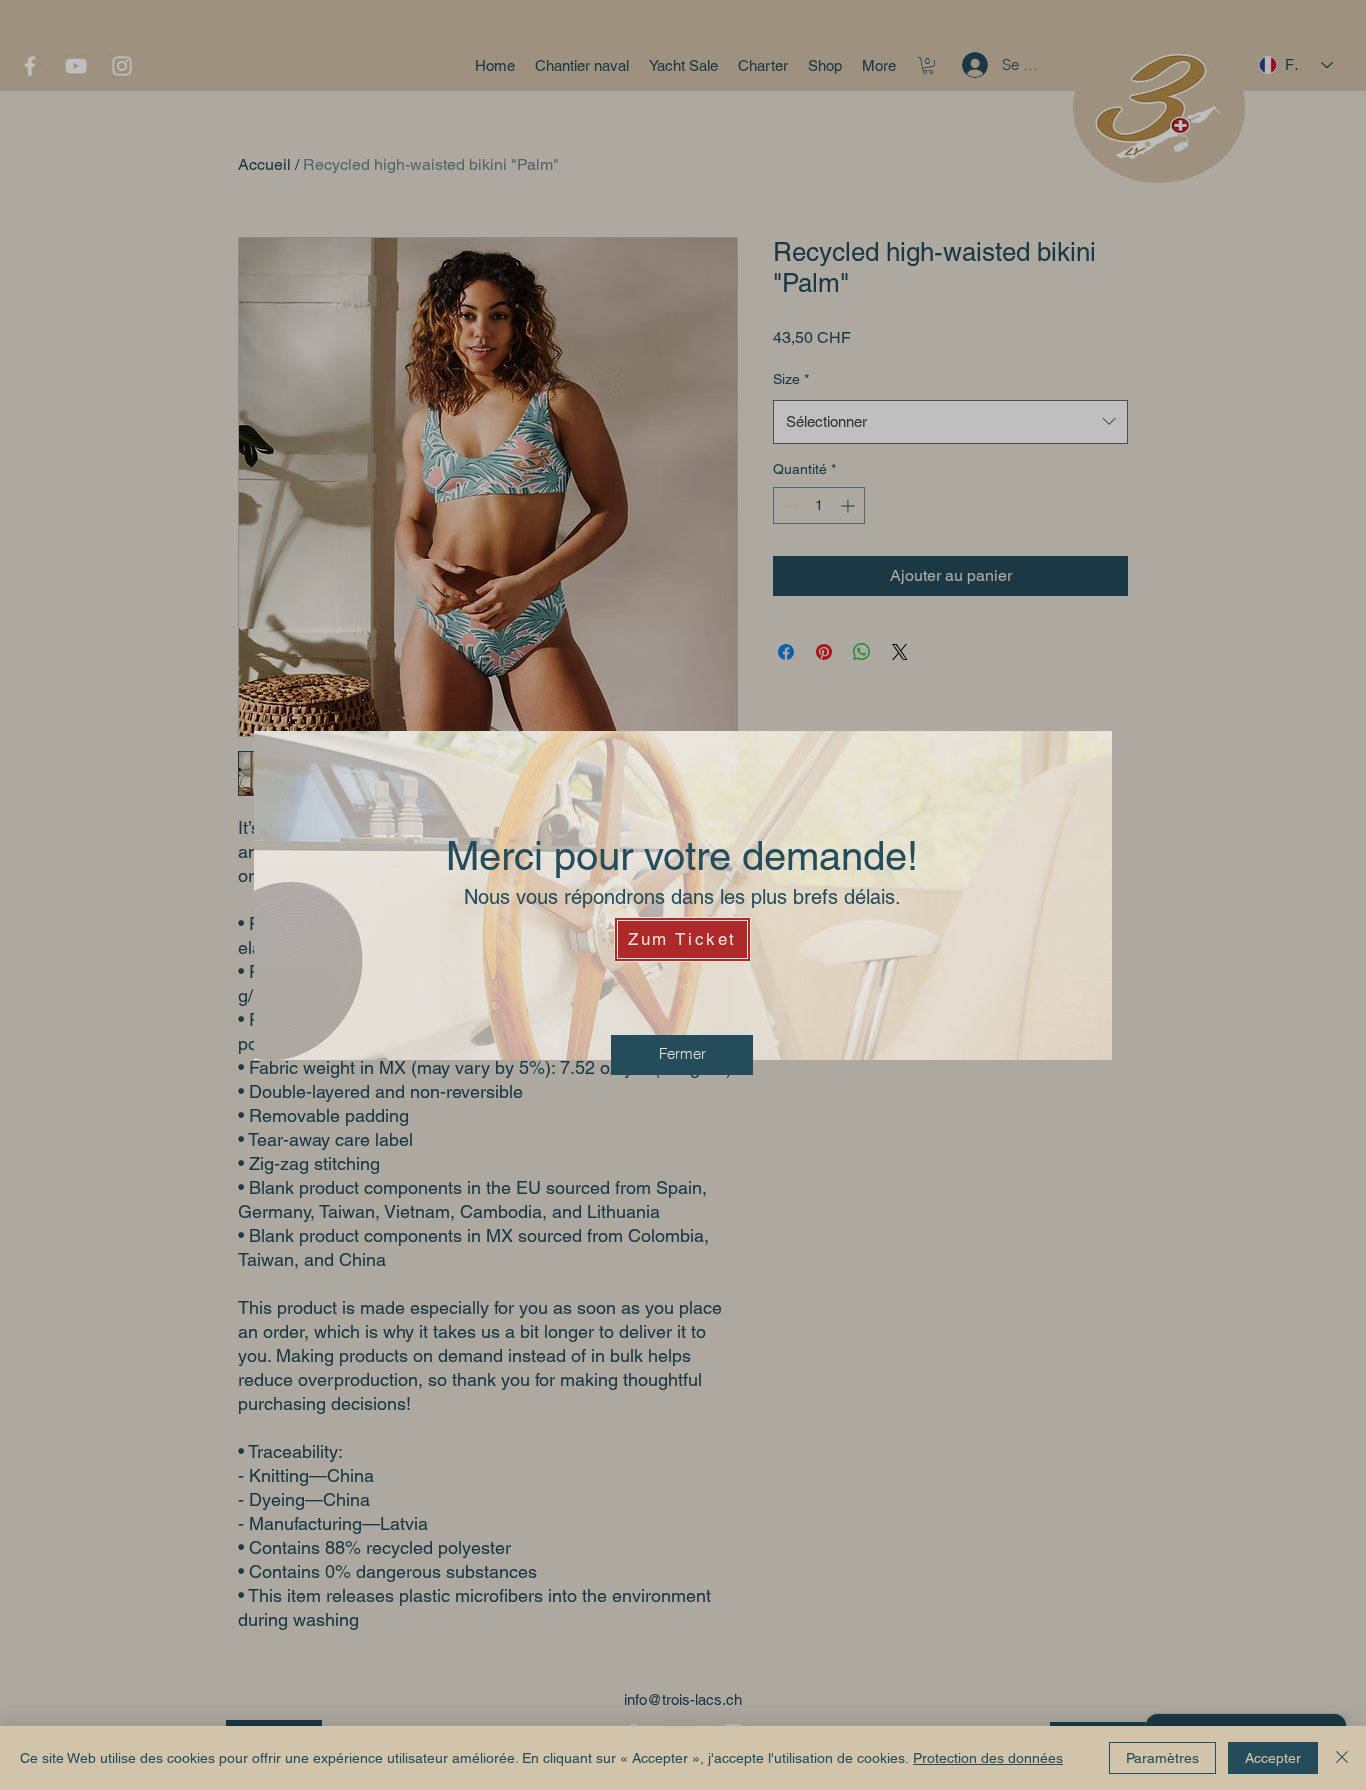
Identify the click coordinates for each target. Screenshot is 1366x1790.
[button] (682, 1055)
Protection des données (988, 1758)
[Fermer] (1342, 1758)
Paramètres (1162, 1758)
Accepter (1273, 1758)
